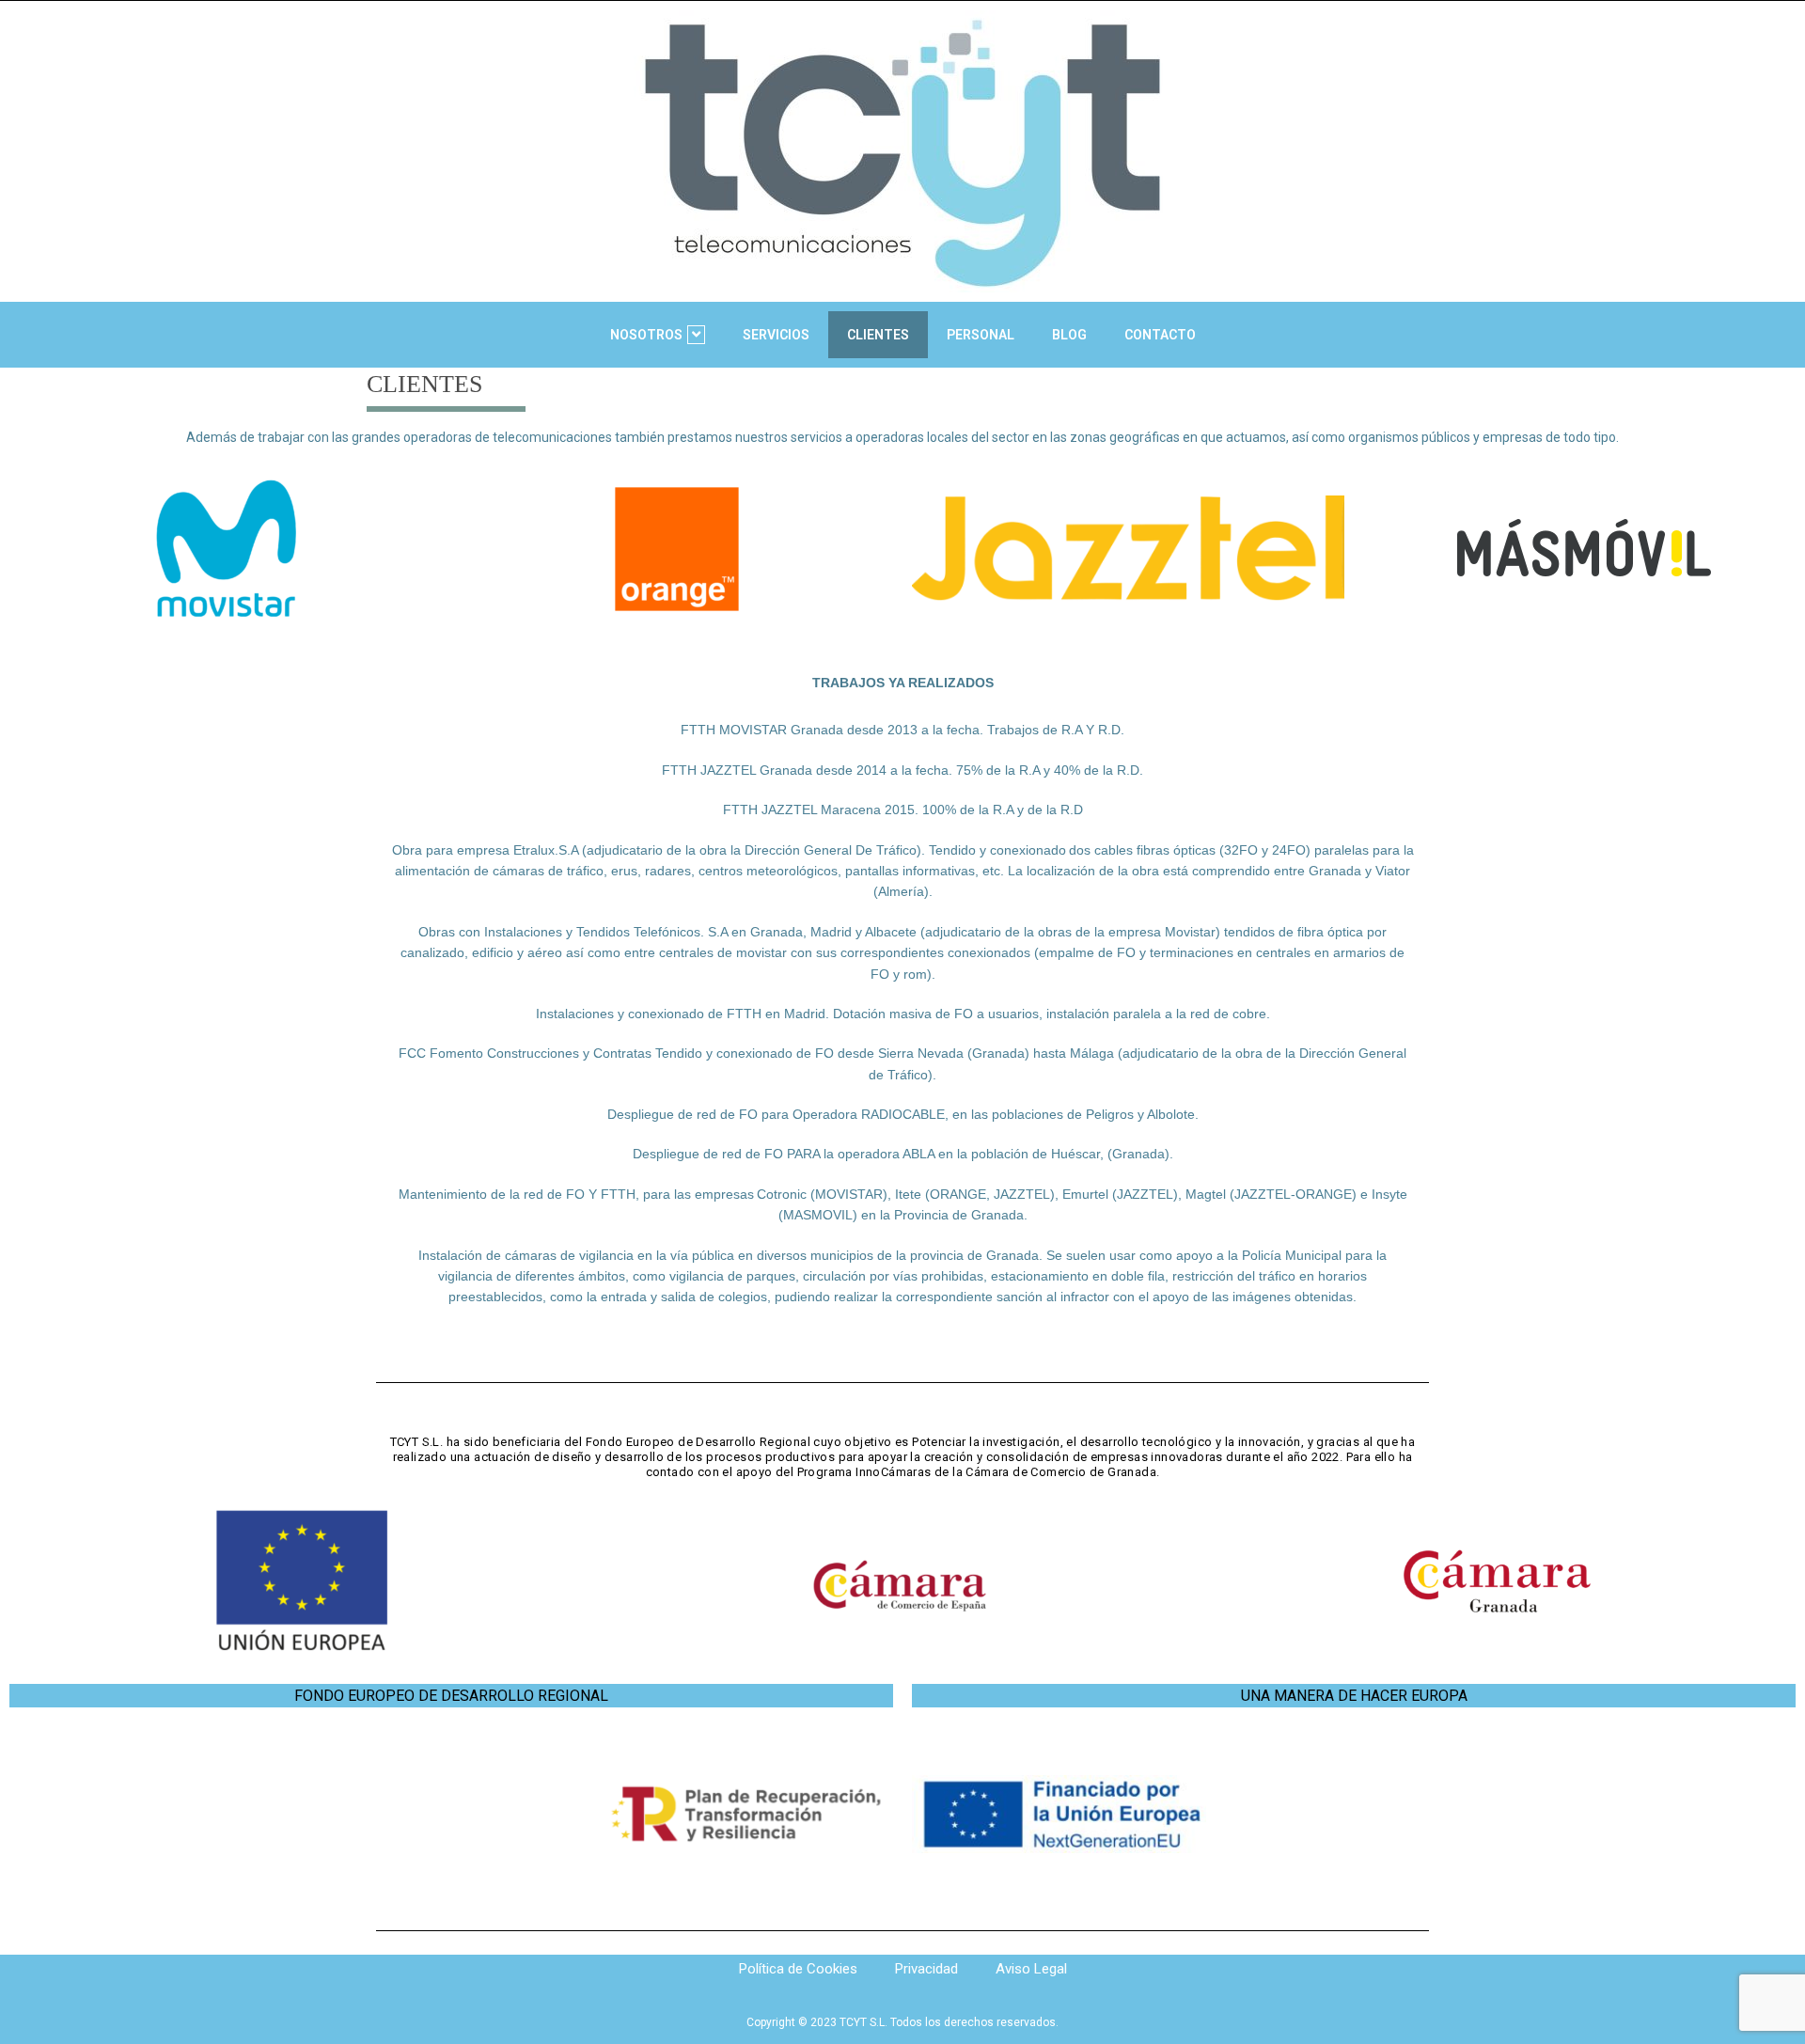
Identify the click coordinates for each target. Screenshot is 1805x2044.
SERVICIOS (776, 335)
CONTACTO (1160, 335)
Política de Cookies (798, 1969)
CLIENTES (878, 335)
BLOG (1069, 335)
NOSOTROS (646, 335)
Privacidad (926, 1969)
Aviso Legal (1031, 1969)
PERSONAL (981, 335)
